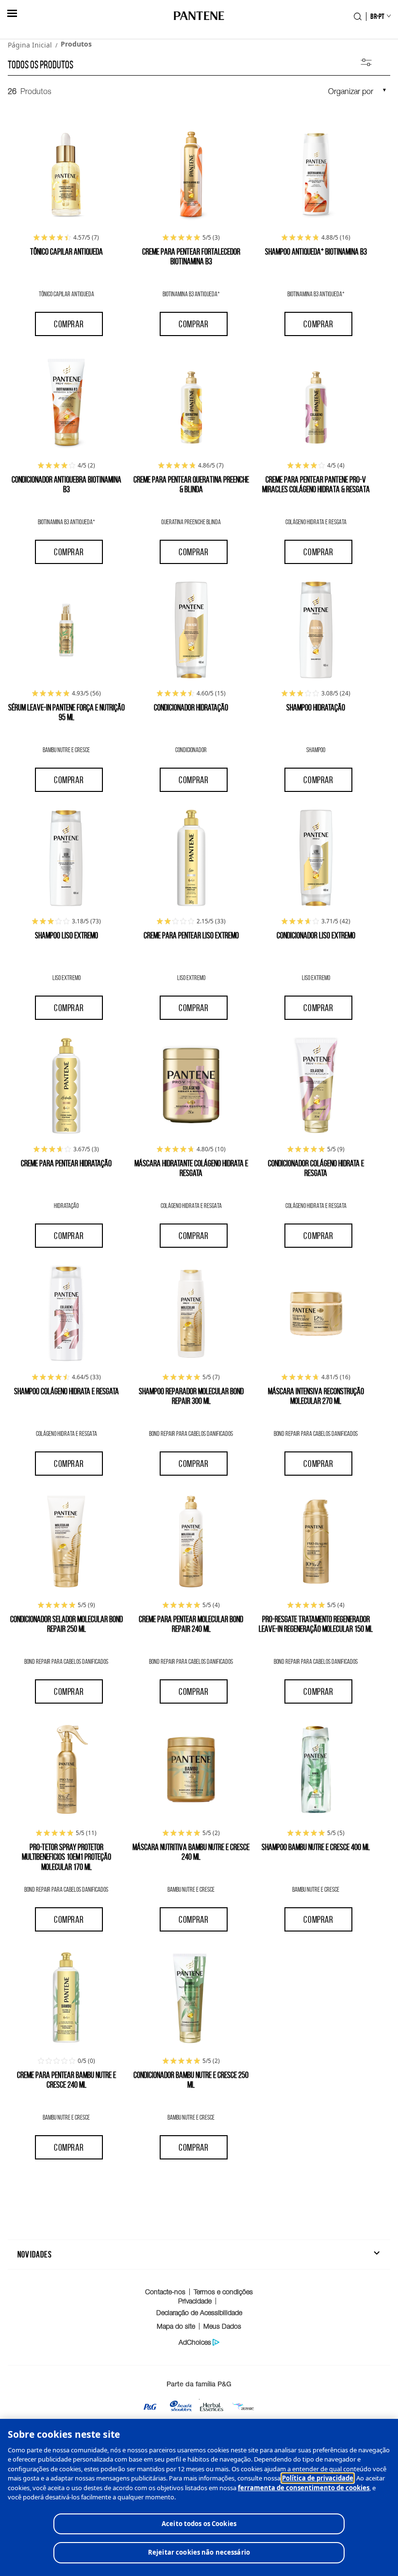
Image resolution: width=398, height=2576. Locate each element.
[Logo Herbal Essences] (212, 2409)
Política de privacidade (318, 2478)
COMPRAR (69, 324)
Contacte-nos (165, 2292)
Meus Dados (222, 2326)
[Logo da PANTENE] (199, 16)
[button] (12, 13)
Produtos (76, 44)
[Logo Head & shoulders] (181, 2409)
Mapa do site (176, 2326)
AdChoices (195, 2342)
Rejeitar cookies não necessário (199, 2552)
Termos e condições (223, 2292)
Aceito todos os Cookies (199, 2524)
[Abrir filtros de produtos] (366, 63)
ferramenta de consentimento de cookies (304, 2488)
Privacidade (195, 2301)
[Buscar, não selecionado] (358, 16)
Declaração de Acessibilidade (199, 2312)
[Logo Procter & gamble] (150, 2409)
